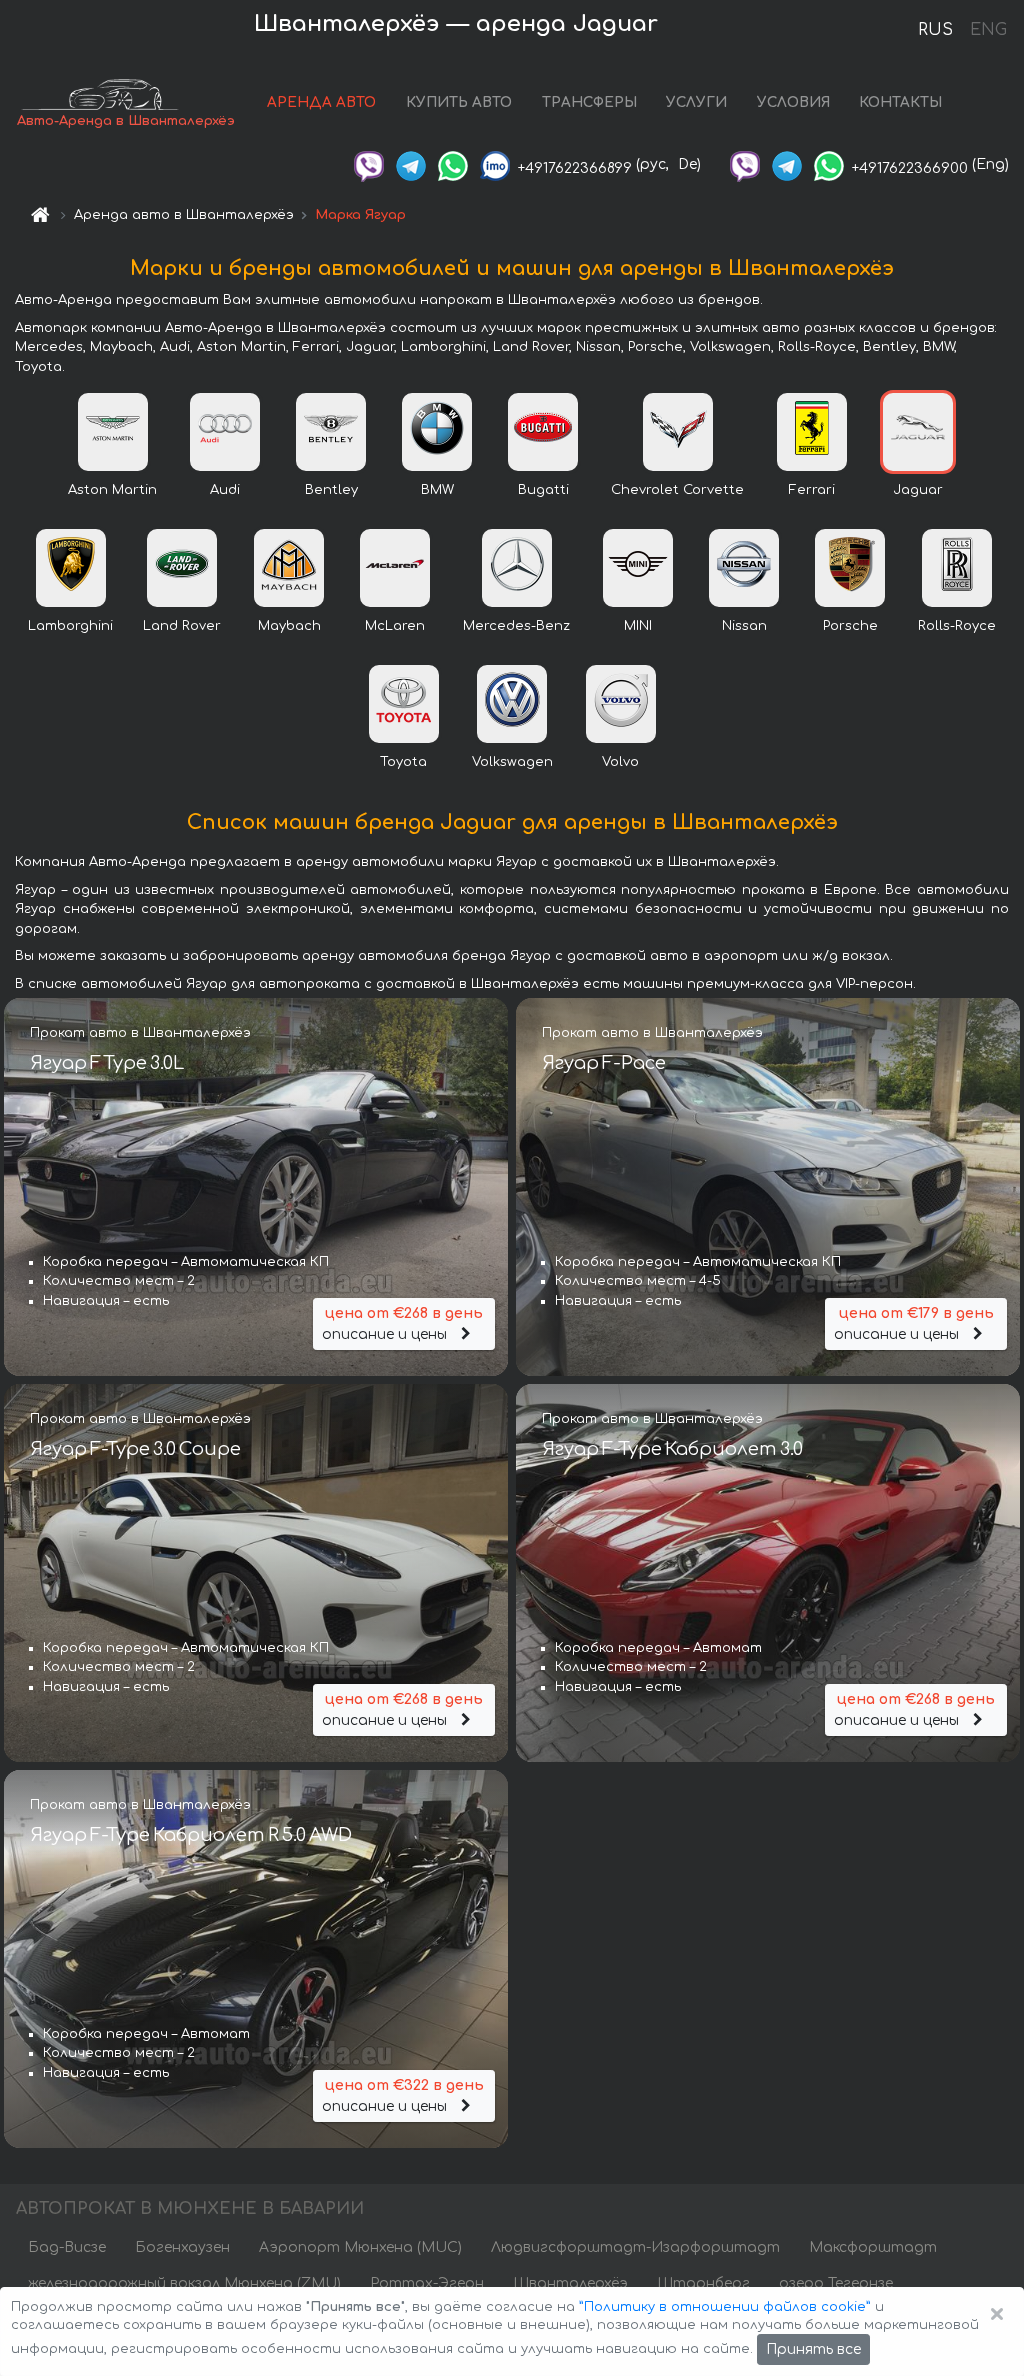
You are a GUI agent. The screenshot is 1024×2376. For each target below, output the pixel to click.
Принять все (813, 2349)
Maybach (289, 626)
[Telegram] (411, 164)
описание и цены (402, 1324)
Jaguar (918, 490)
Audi (225, 490)
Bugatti (543, 490)
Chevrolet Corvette (677, 490)
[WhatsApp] (453, 164)
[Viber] (369, 164)
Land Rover (182, 626)
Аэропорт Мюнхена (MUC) (360, 2247)
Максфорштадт (873, 2247)
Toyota (403, 762)
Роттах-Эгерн (427, 2283)
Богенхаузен (182, 2247)
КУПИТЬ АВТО (459, 102)
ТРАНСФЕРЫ (589, 102)
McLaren (395, 626)
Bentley (331, 490)
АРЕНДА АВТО (321, 102)
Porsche (850, 626)
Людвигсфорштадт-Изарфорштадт (635, 2247)
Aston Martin (112, 490)
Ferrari (812, 490)
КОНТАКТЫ (900, 102)
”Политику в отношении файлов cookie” (725, 2307)
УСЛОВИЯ (793, 102)
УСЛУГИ (696, 102)
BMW (437, 490)
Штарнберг (703, 2283)
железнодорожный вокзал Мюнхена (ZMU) (184, 2283)
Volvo (620, 762)
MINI (638, 626)
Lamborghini (70, 626)
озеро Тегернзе (836, 2283)
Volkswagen (512, 762)
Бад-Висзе (67, 2247)
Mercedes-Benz (516, 626)
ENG (988, 30)
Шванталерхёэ (570, 2283)
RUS (935, 30)
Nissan (744, 626)
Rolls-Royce (957, 626)
